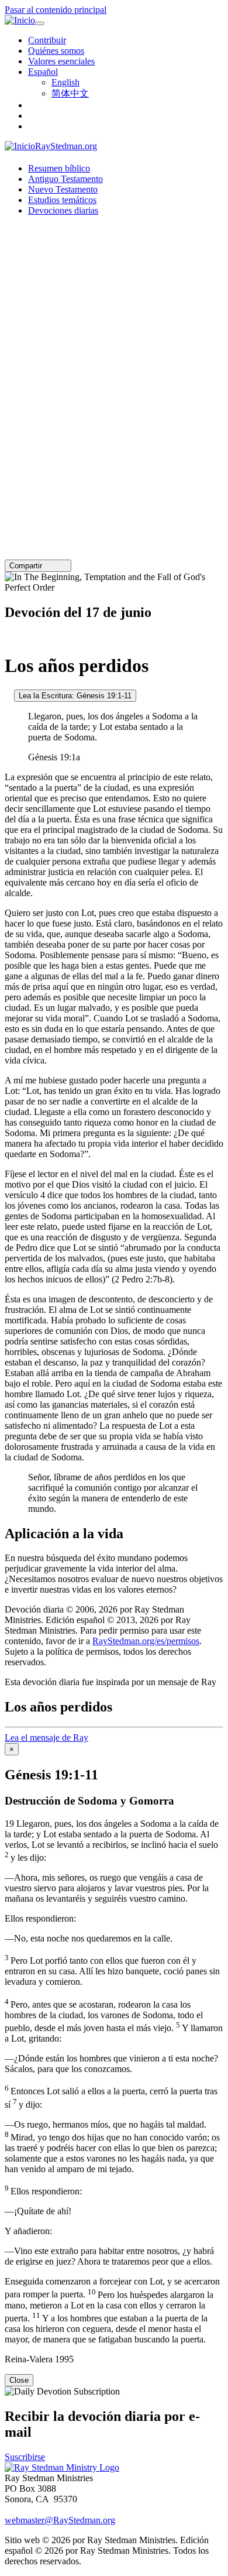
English (65, 82)
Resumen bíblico (59, 168)
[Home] (62, 2467)
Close (19, 2380)
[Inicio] (20, 20)
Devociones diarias (63, 210)
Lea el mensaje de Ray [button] (46, 1738)
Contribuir (47, 40)
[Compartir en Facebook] (64, 566)
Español (43, 72)
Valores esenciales (61, 61)
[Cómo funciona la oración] (8, 637)
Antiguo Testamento (65, 179)
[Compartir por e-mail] (47, 566)
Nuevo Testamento (63, 189)
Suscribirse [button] (25, 2457)
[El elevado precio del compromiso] (8, 695)
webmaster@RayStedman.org (60, 2520)
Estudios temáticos (62, 200)
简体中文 (70, 93)
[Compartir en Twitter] (56, 566)
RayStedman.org (66, 146)
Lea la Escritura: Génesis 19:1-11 (75, 696)
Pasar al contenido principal (56, 10)
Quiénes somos (56, 51)
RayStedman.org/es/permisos (146, 1641)
